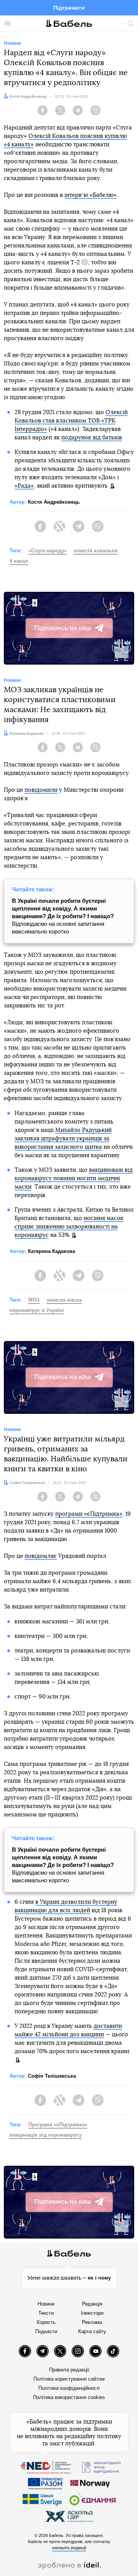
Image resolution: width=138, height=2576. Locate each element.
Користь (46, 2322)
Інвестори (92, 2313)
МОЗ (34, 1300)
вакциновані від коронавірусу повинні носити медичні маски (74, 1178)
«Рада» (24, 486)
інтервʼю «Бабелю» (90, 195)
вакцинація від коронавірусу (46, 2135)
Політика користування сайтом (69, 2379)
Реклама (92, 2322)
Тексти (46, 2313)
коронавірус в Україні (37, 1310)
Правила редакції (69, 2370)
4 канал (19, 561)
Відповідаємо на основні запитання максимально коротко (63, 916)
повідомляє (41, 1556)
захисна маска (64, 1300)
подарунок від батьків (92, 438)
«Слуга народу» (48, 551)
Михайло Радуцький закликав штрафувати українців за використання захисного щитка (63, 1139)
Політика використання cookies (69, 2397)
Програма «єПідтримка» (58, 2125)
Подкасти (46, 2331)
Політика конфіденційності (69, 2388)
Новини (46, 2304)
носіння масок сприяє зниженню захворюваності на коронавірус (69, 1227)
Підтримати (69, 8)
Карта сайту (92, 2331)
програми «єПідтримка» (89, 1514)
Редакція (92, 2304)
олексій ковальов (96, 551)
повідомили (41, 790)
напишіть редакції (69, 2548)
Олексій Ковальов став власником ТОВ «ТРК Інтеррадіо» (71, 421)
